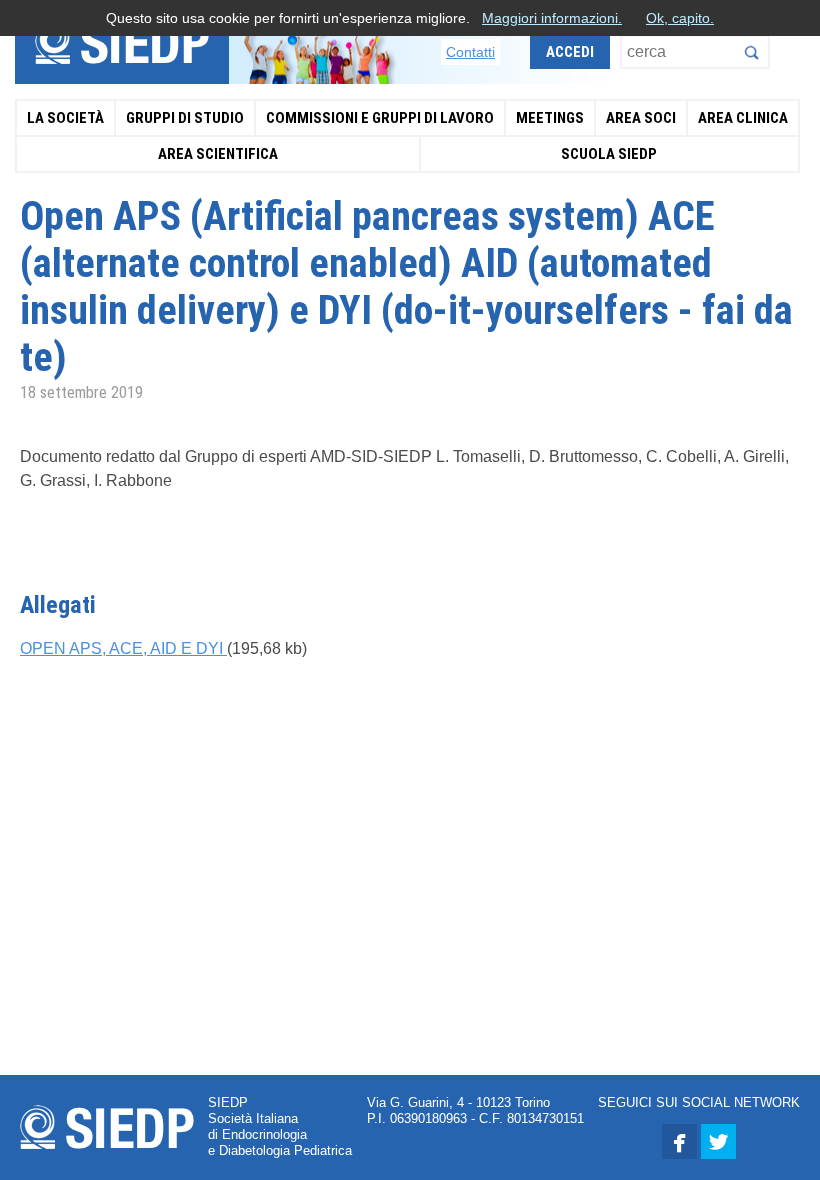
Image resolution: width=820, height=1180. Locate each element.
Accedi (570, 52)
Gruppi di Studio (185, 118)
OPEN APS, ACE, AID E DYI (123, 648)
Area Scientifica (218, 154)
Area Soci (641, 118)
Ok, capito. (680, 18)
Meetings (550, 118)
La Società (65, 118)
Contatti (470, 52)
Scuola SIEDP (609, 154)
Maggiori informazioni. (552, 18)
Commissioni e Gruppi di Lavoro (380, 118)
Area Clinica (743, 118)
